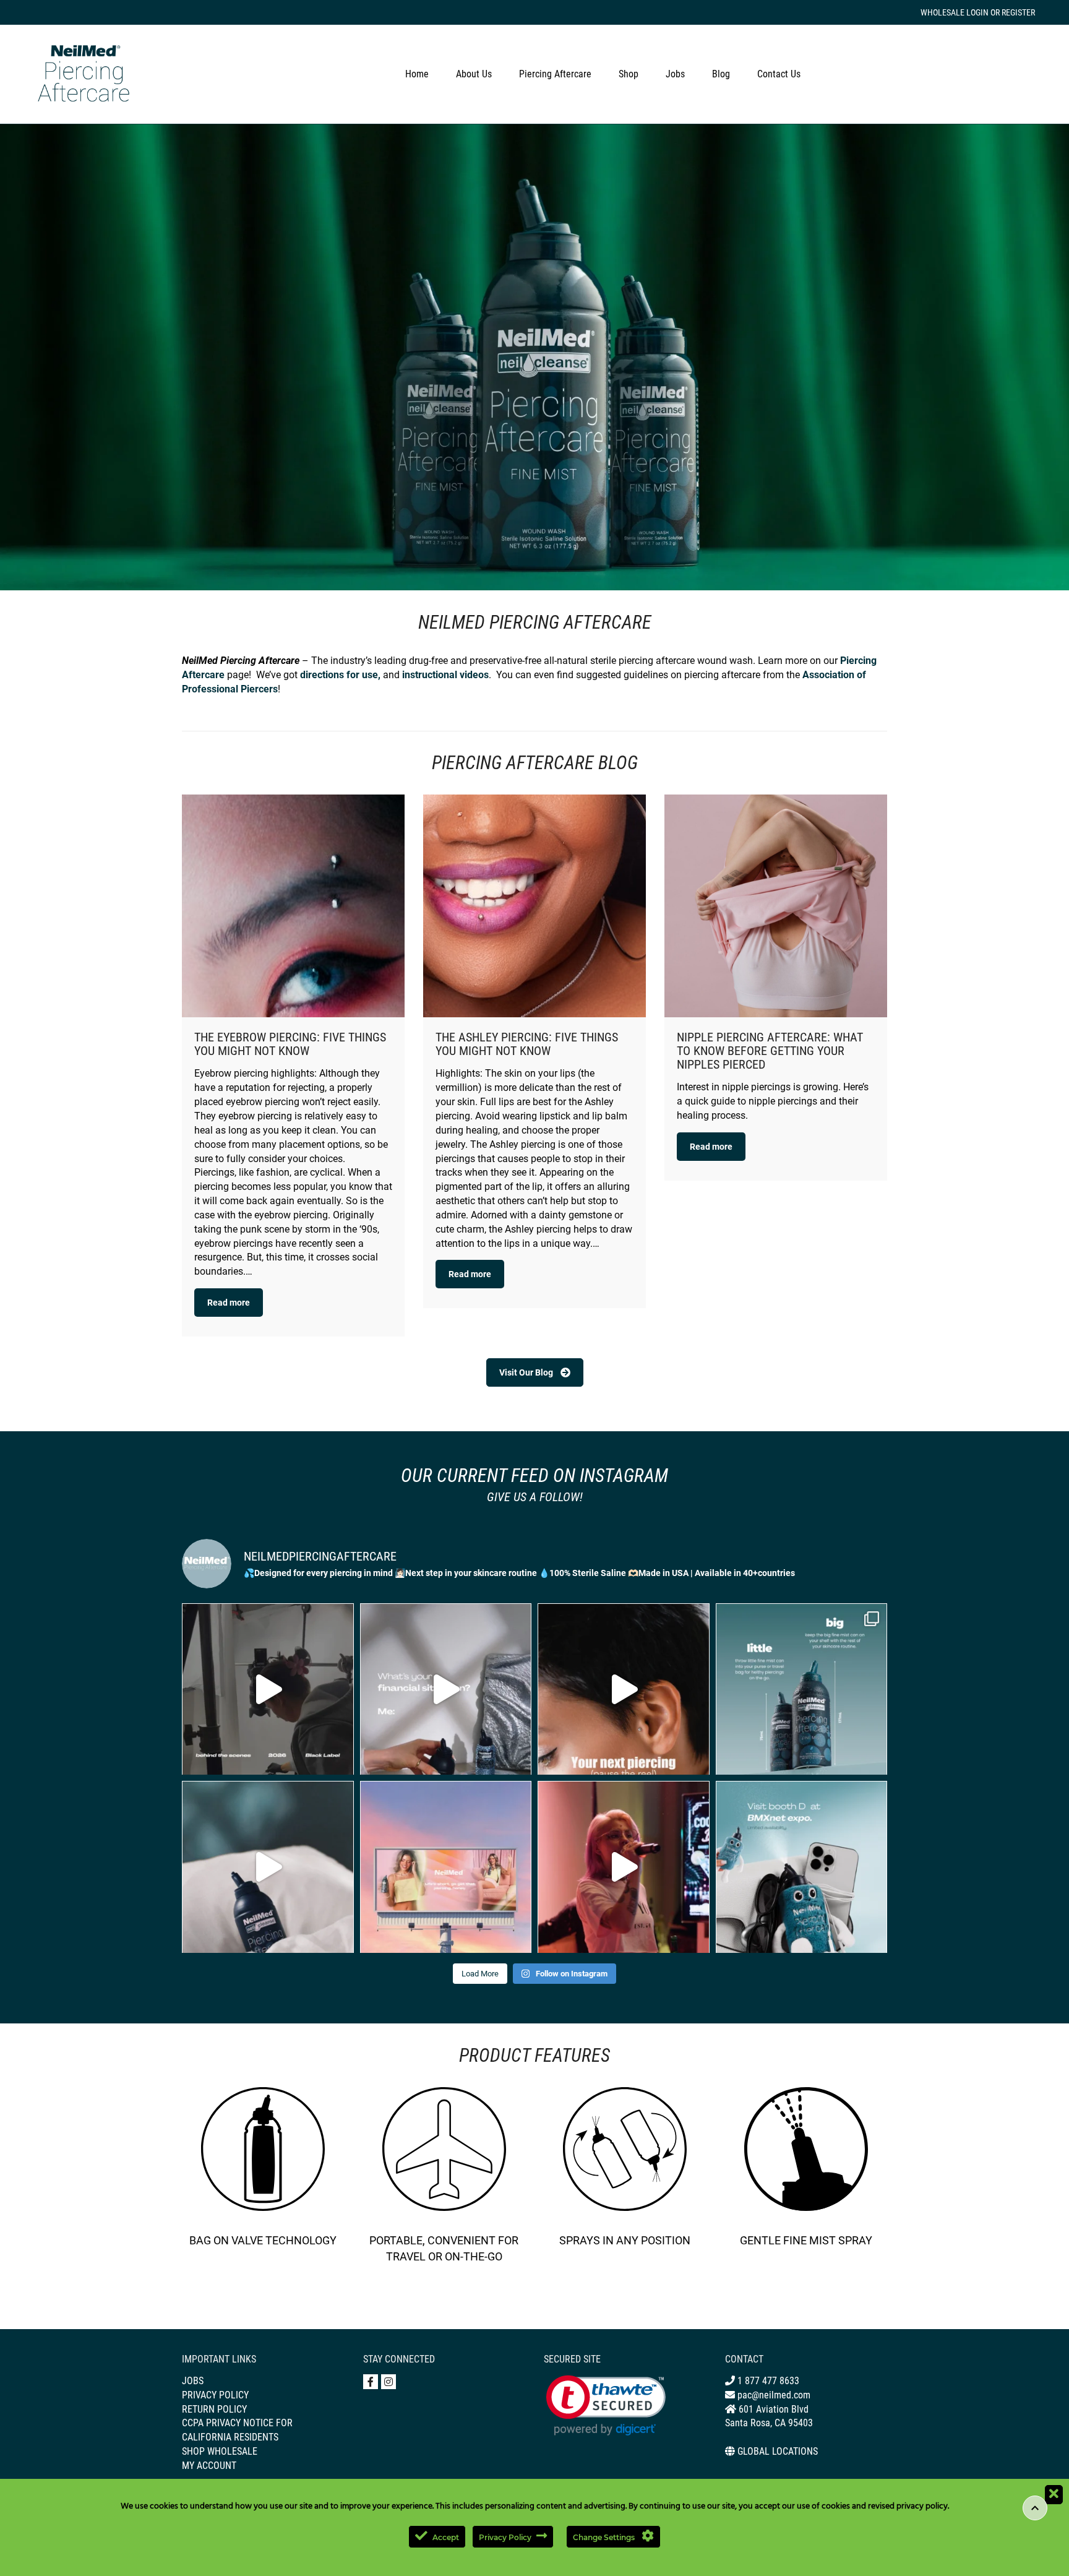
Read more (229, 1303)
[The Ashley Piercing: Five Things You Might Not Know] (534, 906)
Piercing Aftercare (555, 74)
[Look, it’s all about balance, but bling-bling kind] (446, 1689)
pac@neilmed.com (773, 2395)
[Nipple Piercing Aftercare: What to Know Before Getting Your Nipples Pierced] (776, 906)
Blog (721, 74)
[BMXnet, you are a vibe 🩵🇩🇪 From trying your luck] (624, 1867)
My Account (209, 2466)
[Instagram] (389, 2382)
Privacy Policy (215, 2395)
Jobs (675, 74)
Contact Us (779, 74)
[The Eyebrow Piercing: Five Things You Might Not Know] (293, 906)
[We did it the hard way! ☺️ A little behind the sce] (268, 1689)
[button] (606, 2406)
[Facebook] (371, 2382)
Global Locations (778, 2451)
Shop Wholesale (220, 2451)
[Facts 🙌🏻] (446, 1867)
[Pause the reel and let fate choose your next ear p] (624, 1689)
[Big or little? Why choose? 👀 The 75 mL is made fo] (802, 1689)
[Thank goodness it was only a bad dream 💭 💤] (268, 1867)
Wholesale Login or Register (978, 12)
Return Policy (214, 2409)
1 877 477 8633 (767, 2381)
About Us (474, 74)
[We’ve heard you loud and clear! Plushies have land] (802, 1867)
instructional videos (445, 675)
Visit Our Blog (526, 1372)
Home (417, 74)
